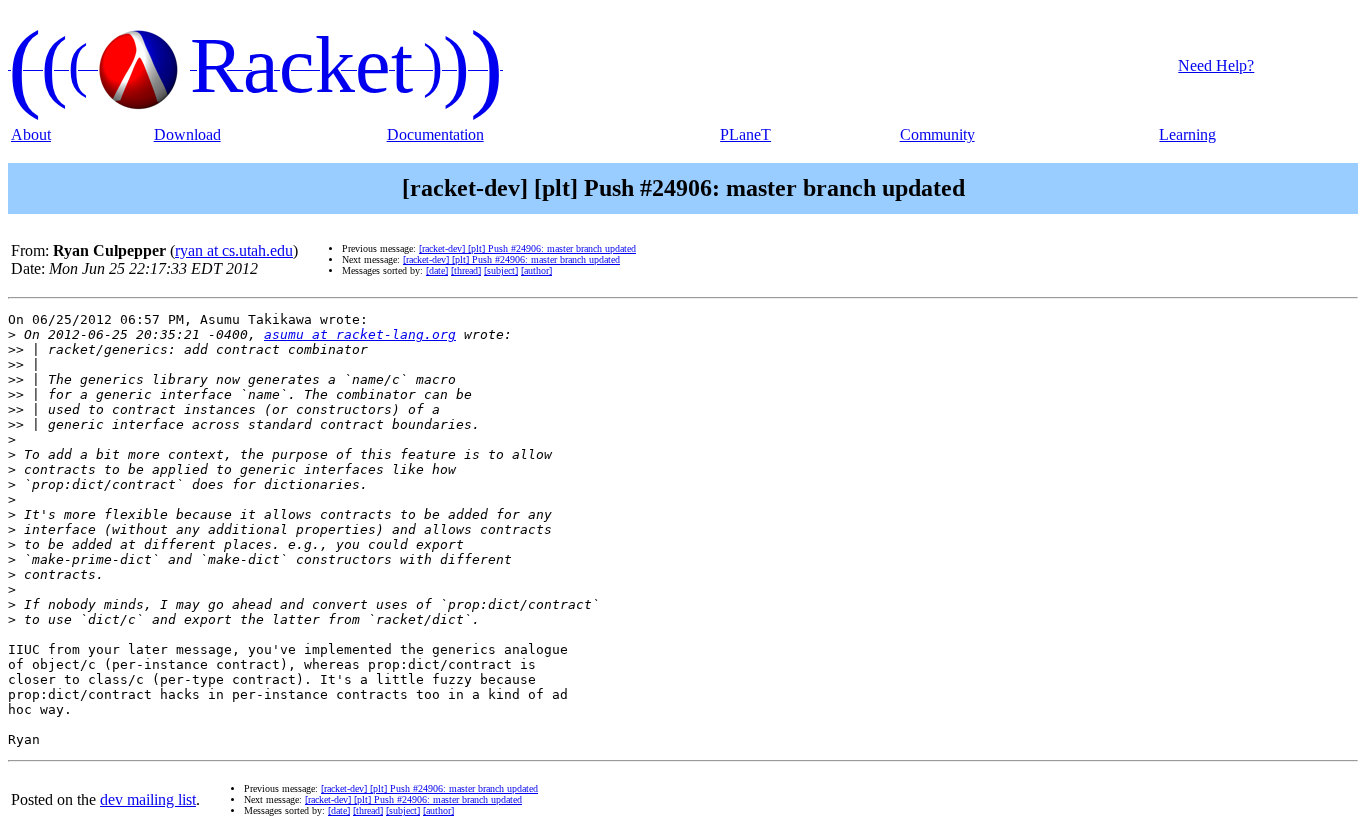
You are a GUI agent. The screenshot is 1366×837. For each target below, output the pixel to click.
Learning (1187, 134)
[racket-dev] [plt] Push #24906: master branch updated (527, 248)
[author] (536, 270)
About (31, 134)
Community (937, 134)
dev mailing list (148, 799)
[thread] (466, 270)
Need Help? (1216, 65)
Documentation (435, 134)
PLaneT (745, 134)
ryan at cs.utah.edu (234, 250)
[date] (437, 270)
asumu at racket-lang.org (360, 334)
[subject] (501, 270)
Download (187, 134)
